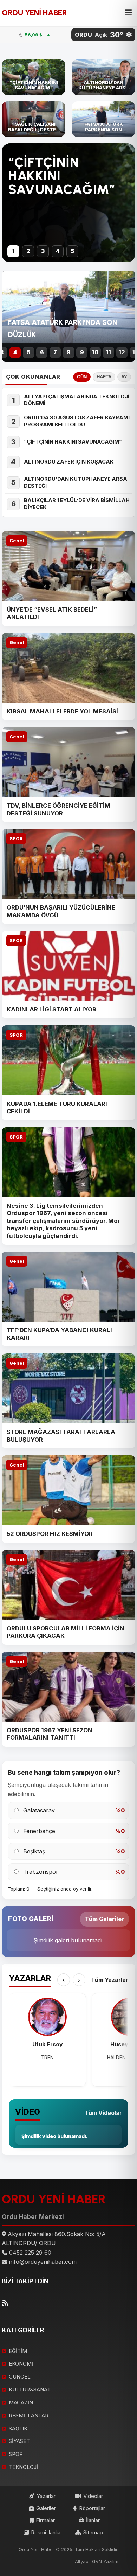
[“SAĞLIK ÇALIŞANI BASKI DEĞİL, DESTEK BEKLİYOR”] (34, 119)
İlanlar (93, 2520)
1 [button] (14, 251)
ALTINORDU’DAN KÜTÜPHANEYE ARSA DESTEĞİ (76, 482)
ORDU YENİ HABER (34, 13)
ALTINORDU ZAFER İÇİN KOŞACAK (69, 462)
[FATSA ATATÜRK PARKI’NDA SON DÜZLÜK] (103, 119)
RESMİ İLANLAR (29, 2415)
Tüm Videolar (103, 2113)
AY (124, 377)
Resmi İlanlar (46, 2532)
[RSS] (5, 2303)
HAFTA (104, 377)
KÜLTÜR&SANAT (30, 2390)
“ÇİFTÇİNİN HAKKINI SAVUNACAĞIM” (73, 442)
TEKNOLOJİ (23, 2467)
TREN (47, 2058)
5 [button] (72, 251)
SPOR (16, 839)
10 (95, 352)
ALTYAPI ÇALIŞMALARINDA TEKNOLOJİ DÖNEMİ (77, 400)
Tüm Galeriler (105, 1919)
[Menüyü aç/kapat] (128, 13)
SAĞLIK (18, 2428)
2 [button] (28, 251)
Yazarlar (46, 2496)
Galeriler (46, 2508)
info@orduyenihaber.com (43, 2262)
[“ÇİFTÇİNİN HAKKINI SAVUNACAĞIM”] (34, 77)
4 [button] (58, 251)
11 (109, 352)
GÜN (82, 377)
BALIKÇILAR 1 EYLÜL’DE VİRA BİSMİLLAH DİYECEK (77, 504)
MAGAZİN (21, 2403)
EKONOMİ (21, 2364)
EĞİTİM (18, 2351)
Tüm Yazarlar (110, 1980)
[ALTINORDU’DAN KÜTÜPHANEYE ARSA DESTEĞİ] (103, 77)
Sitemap (93, 2532)
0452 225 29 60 (30, 2253)
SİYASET (19, 2441)
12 (122, 352)
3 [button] (43, 251)
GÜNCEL (20, 2377)
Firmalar (45, 2520)
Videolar (93, 2496)
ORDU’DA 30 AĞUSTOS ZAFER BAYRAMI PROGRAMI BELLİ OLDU (77, 421)
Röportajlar (92, 2508)
